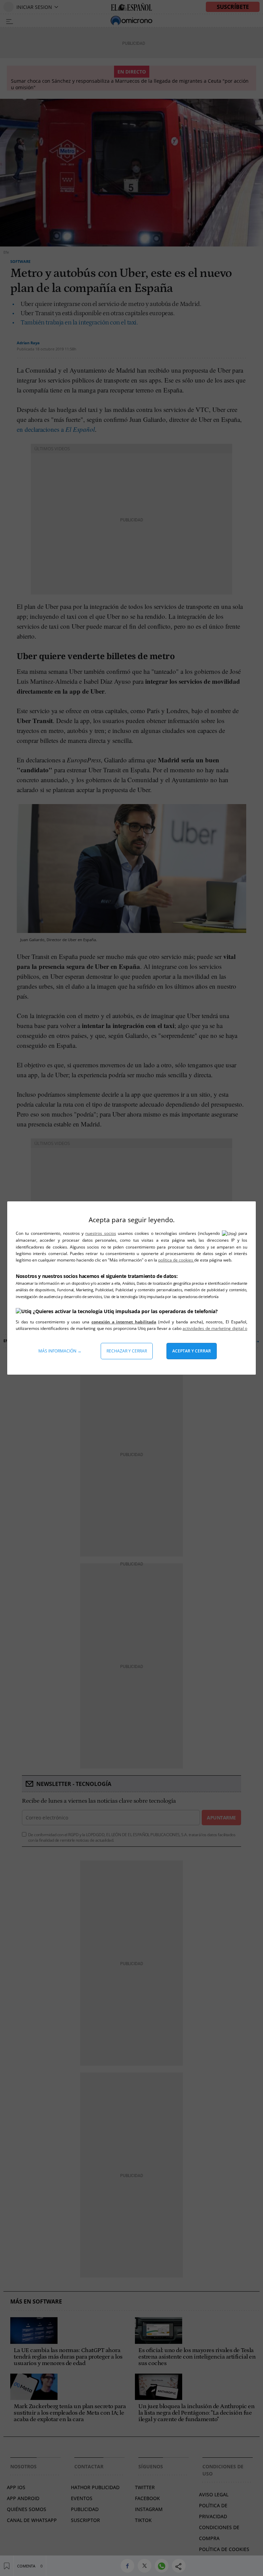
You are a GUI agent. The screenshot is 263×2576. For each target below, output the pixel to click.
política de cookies (176, 1260)
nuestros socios (101, 1233)
